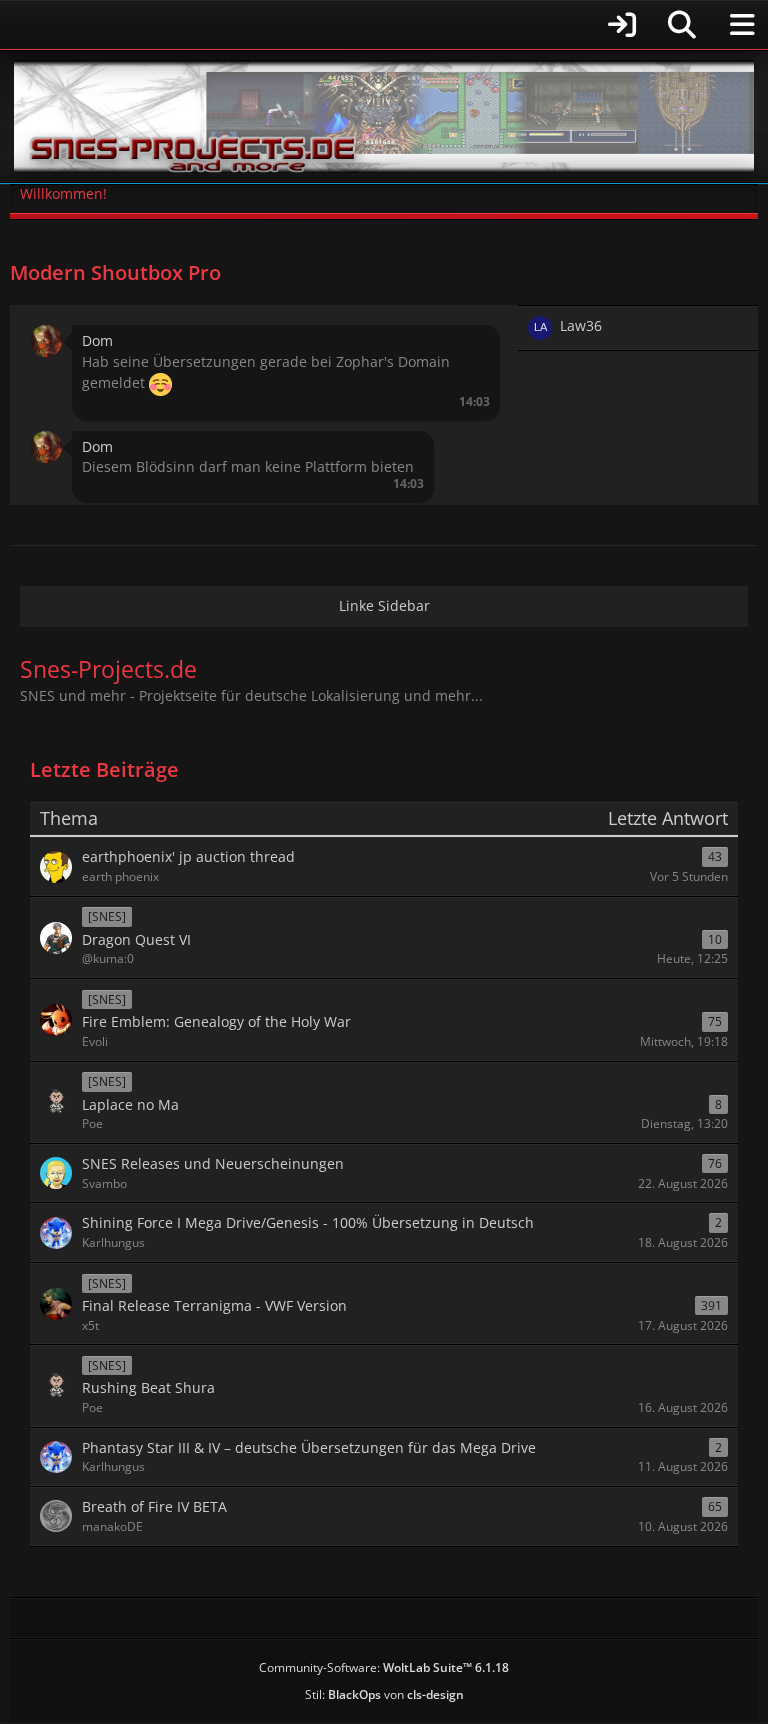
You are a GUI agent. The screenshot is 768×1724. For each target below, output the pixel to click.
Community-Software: (384, 1667)
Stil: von (384, 1694)
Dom (97, 340)
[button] (46, 339)
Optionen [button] (467, 325)
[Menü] (742, 25)
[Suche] (682, 25)
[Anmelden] (329, 24)
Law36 (581, 325)
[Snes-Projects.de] (384, 116)
